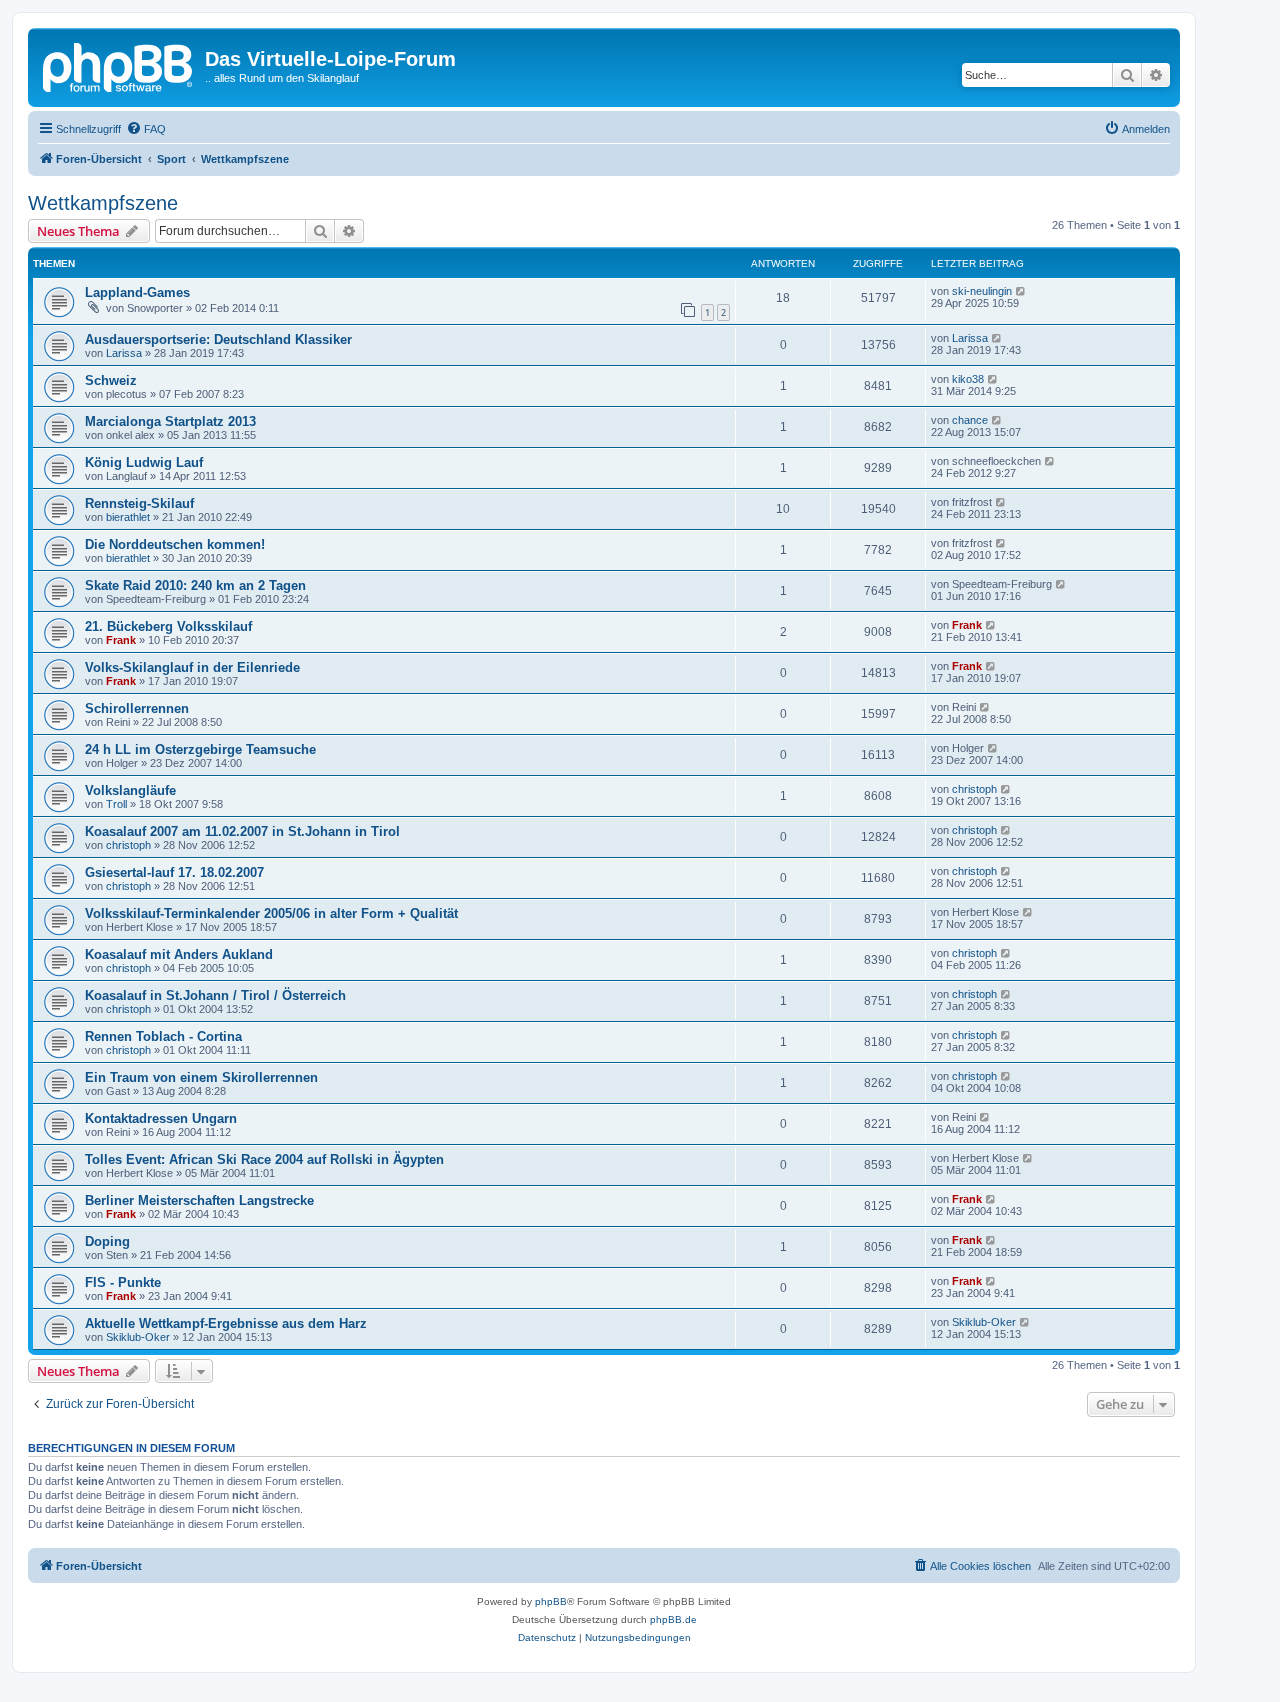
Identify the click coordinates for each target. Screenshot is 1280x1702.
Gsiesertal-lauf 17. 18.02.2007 (174, 872)
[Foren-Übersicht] (119, 65)
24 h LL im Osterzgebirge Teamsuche (200, 749)
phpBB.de (673, 1619)
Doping (107, 1241)
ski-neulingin (982, 291)
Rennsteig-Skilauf (139, 503)
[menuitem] (146, 129)
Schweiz (111, 380)
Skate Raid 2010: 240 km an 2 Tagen (195, 585)
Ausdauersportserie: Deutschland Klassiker (218, 339)
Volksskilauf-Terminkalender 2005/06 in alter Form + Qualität (271, 913)
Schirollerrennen (137, 708)
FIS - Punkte (123, 1282)
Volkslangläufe (130, 790)
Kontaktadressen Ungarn (161, 1118)
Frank (121, 640)
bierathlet (128, 517)
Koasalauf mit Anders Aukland (179, 954)
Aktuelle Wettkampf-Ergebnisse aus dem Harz (226, 1323)
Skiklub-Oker (138, 1337)
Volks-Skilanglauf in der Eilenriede (192, 667)
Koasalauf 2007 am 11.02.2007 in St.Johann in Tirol (242, 831)
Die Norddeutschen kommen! (175, 544)
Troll (116, 804)
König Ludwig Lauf (144, 462)
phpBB (551, 1601)
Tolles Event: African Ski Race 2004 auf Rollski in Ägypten (264, 1159)
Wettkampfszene (103, 203)
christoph (974, 789)
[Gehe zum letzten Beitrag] (1021, 291)
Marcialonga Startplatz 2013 (170, 421)
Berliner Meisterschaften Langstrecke (199, 1200)
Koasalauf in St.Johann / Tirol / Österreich (215, 995)
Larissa (124, 353)
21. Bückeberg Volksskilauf (168, 626)
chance (970, 420)
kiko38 (968, 379)
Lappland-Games (137, 292)
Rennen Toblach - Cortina (163, 1036)
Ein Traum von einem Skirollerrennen (201, 1077)
